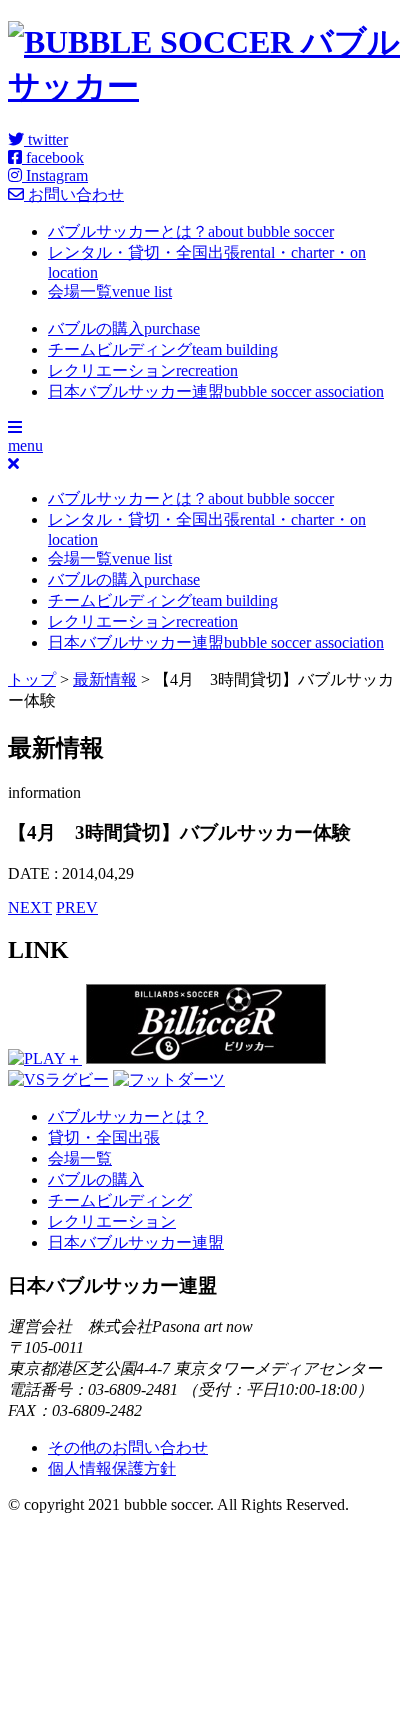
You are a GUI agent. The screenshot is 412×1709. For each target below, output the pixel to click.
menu (25, 445)
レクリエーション (143, 370)
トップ (32, 679)
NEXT (30, 907)
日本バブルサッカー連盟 (216, 391)
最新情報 (105, 679)
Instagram (55, 175)
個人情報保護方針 (112, 1468)
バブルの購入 (124, 328)
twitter (46, 139)
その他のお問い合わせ (128, 1447)
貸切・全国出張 (104, 1137)
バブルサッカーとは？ (191, 231)
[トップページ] (206, 86)
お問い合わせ (74, 194)
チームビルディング (163, 349)
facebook (53, 157)
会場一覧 (110, 291)
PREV (77, 907)
